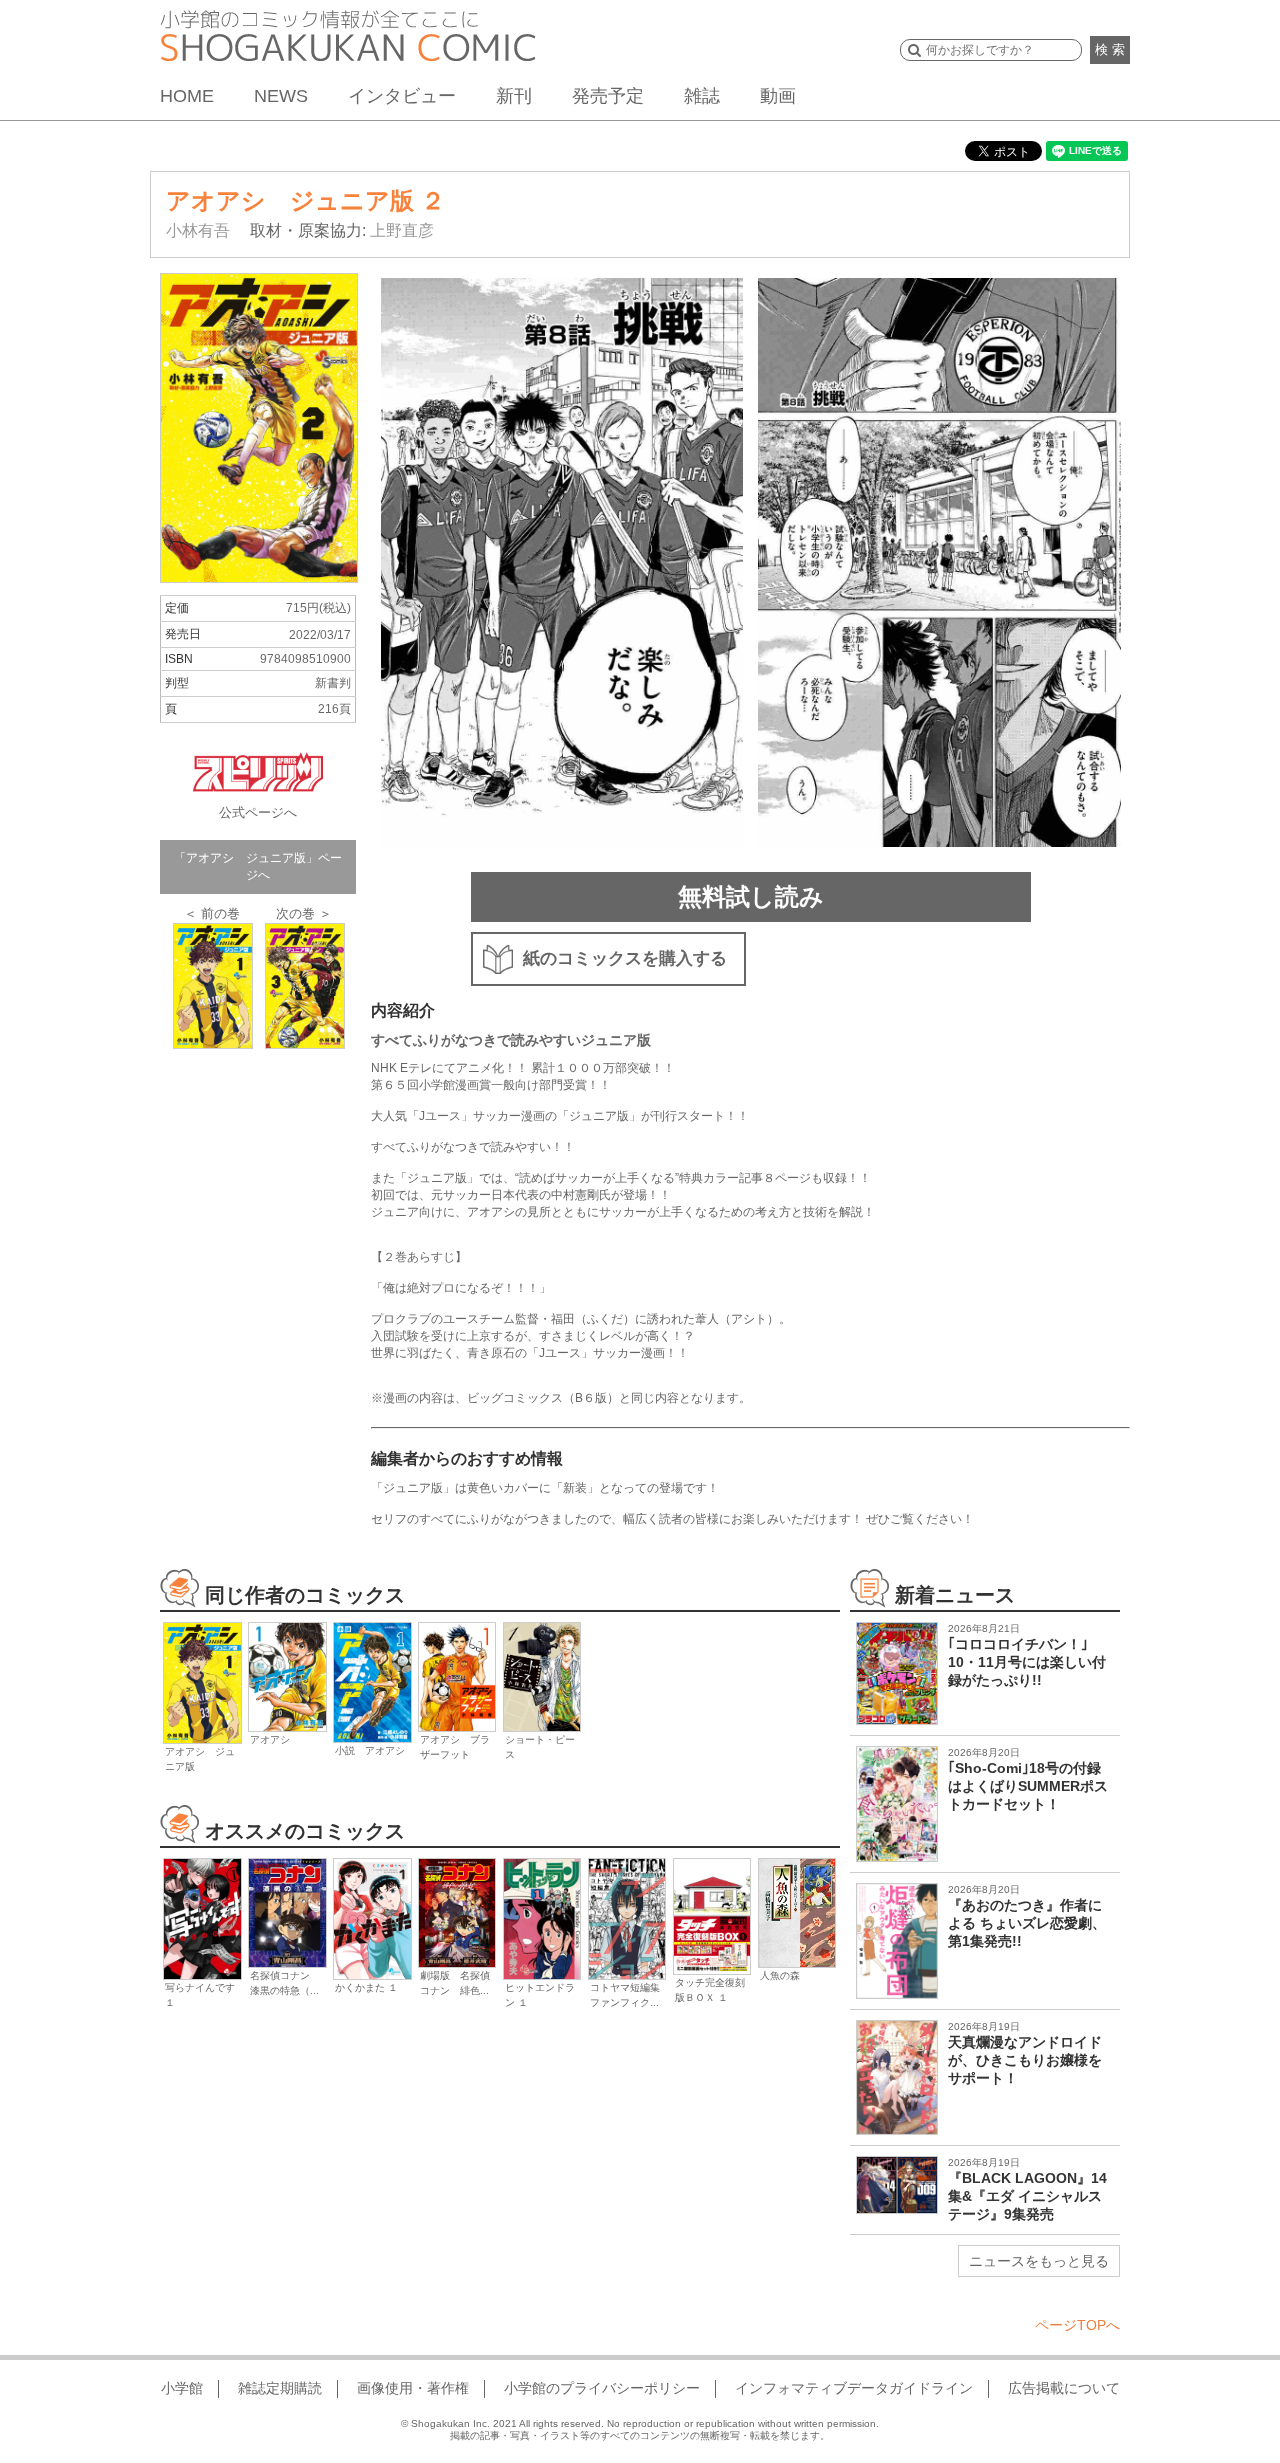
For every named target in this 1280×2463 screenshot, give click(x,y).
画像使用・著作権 (413, 2388)
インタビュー (402, 96)
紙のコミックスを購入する (625, 958)
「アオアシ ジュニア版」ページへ (258, 866)
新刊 (514, 96)
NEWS (281, 96)
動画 (778, 96)
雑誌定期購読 (280, 2388)
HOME (187, 96)
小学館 (182, 2388)
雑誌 (702, 96)
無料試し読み (751, 896)
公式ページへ (258, 812)
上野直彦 (402, 230)
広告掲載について (1064, 2388)
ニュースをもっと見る (1039, 2261)
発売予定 (608, 96)
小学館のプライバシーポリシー (602, 2388)
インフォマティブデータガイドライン (854, 2388)
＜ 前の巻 (212, 913)
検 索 (1110, 49)
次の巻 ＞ (304, 913)
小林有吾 (198, 230)
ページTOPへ (1077, 2325)
